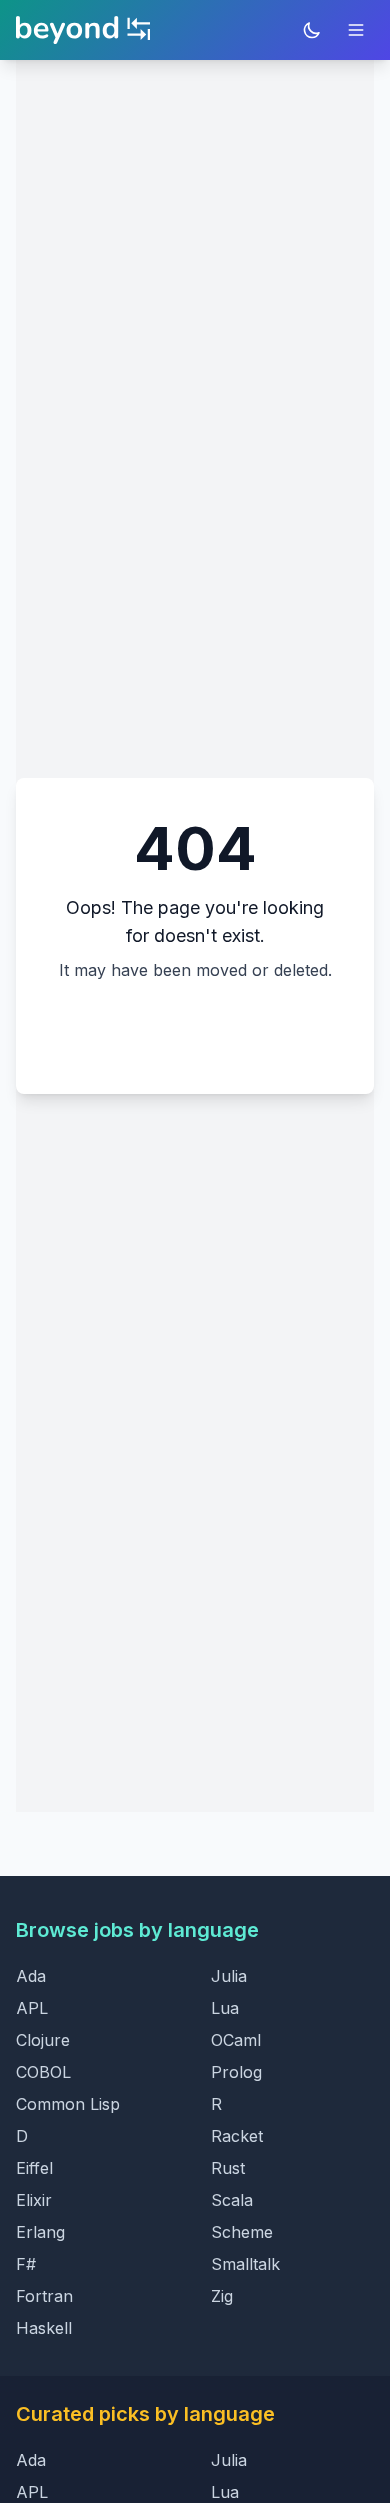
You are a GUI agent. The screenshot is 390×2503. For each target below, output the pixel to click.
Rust (228, 2168)
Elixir (34, 2200)
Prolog (236, 2072)
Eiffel (34, 2168)
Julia (229, 1976)
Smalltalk (245, 2264)
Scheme (242, 2232)
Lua (225, 2008)
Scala (232, 2200)
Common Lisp (68, 2104)
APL (32, 2008)
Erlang (40, 2232)
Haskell (44, 2328)
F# (26, 2264)
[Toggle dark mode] (312, 30)
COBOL (43, 2072)
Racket (237, 2136)
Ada (31, 1976)
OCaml (236, 2040)
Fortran (44, 2296)
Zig (222, 2296)
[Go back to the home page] (83, 30)
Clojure (43, 2040)
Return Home (195, 1030)
